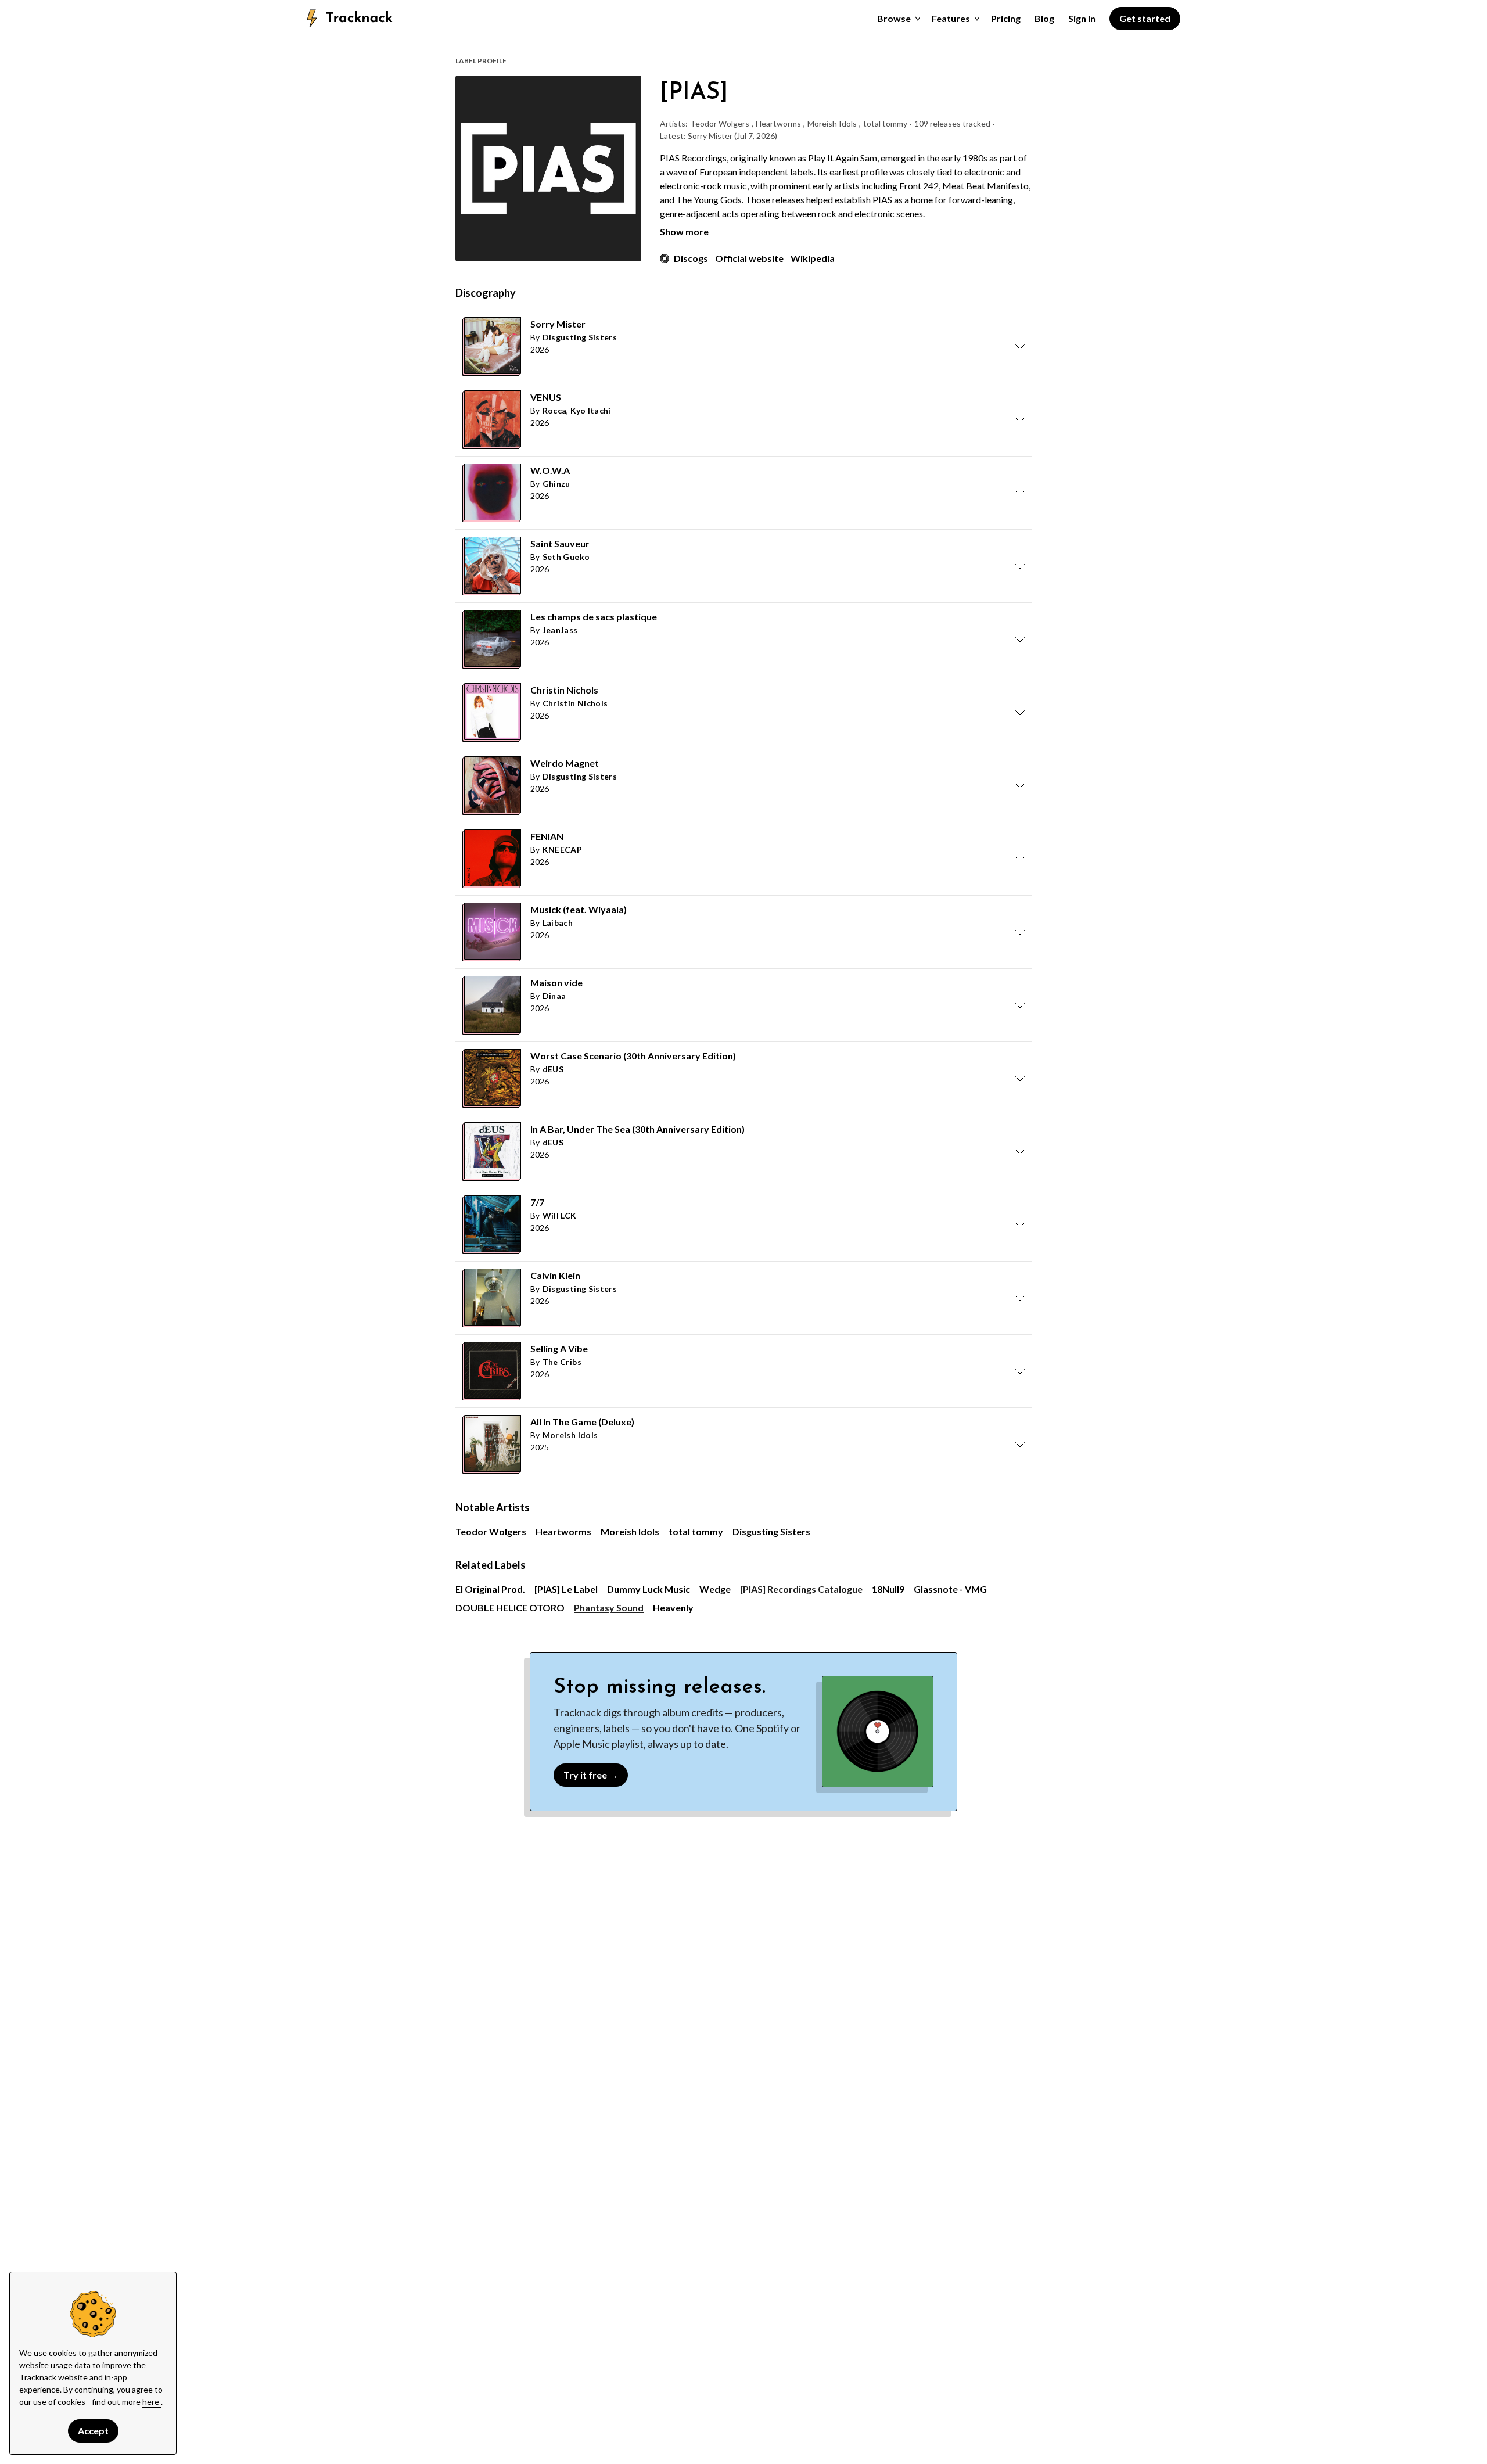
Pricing (1006, 18)
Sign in (1082, 18)
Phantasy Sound (609, 1608)
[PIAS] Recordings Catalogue (801, 1589)
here (152, 2402)
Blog (1044, 18)
